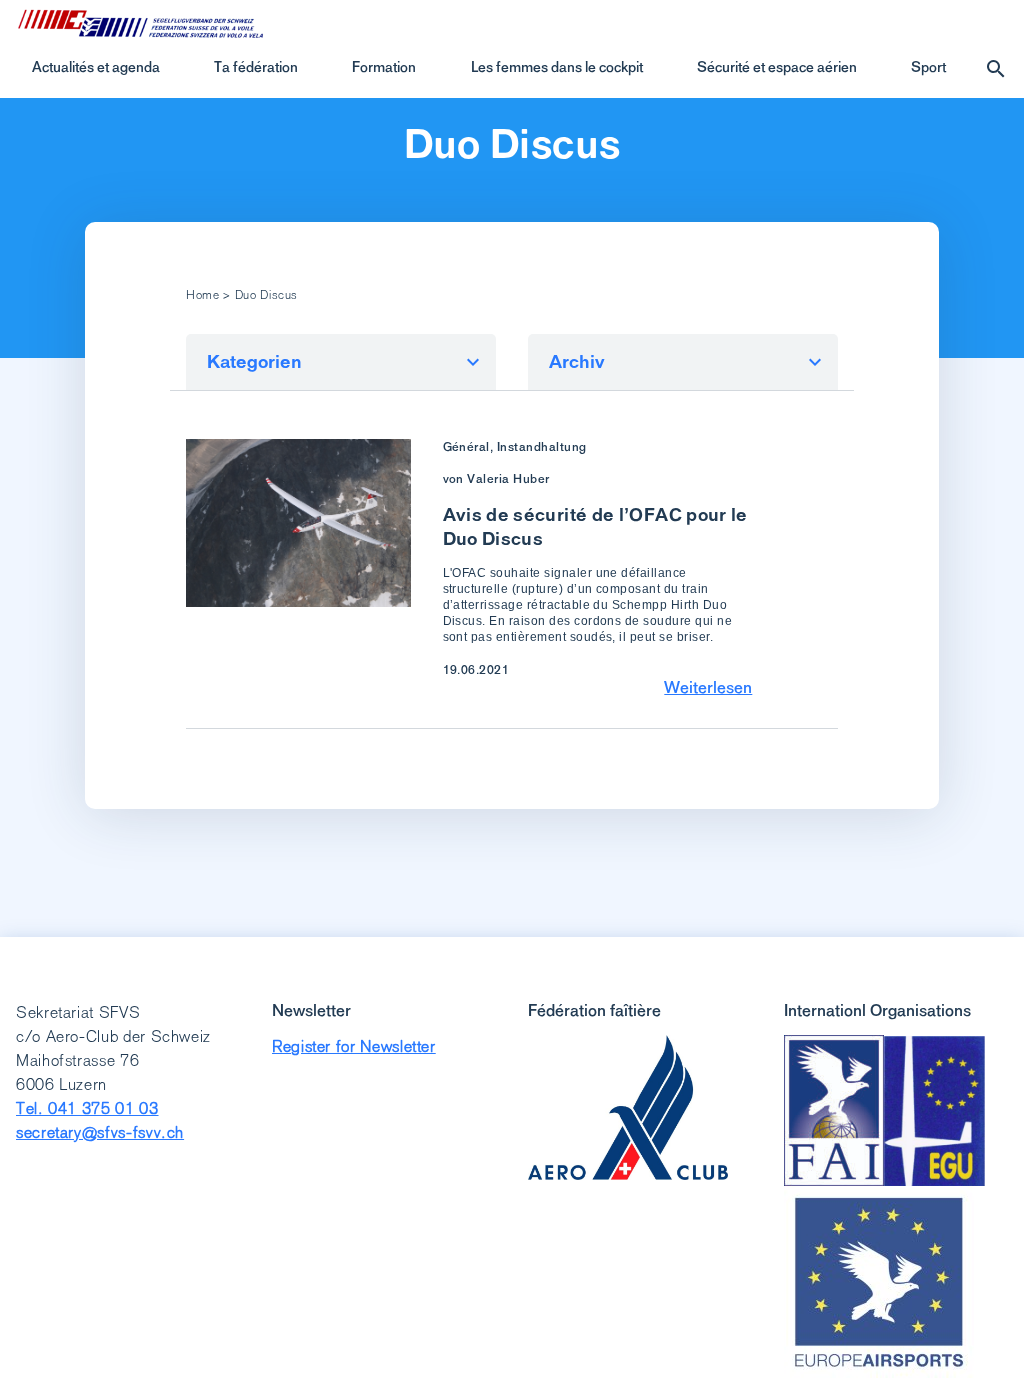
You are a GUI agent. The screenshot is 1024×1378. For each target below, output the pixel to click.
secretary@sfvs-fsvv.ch (100, 1132)
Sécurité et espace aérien (777, 67)
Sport (928, 67)
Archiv (577, 361)
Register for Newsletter (354, 1046)
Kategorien (254, 361)
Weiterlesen (708, 687)
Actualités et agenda (96, 67)
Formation (384, 67)
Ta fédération (256, 67)
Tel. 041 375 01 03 (87, 1108)
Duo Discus (512, 144)
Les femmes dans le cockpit (557, 67)
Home (203, 295)
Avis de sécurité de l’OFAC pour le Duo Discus (595, 526)
